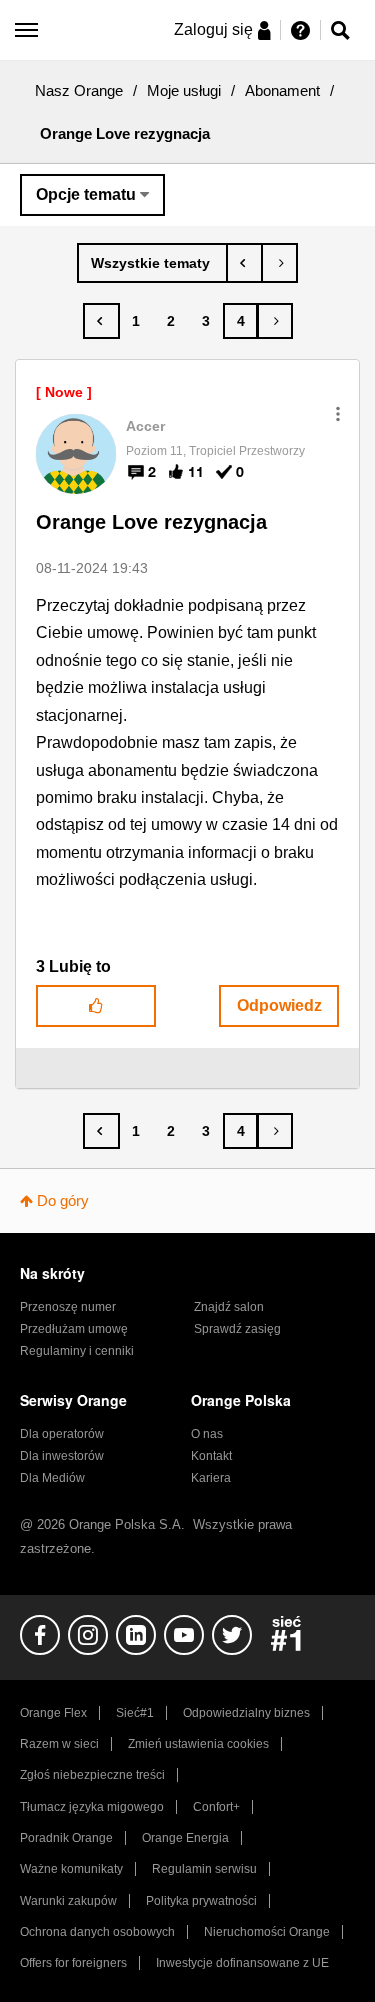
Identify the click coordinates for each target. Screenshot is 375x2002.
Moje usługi (184, 90)
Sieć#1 (135, 1713)
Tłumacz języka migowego (92, 1807)
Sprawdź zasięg (237, 1329)
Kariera (211, 1478)
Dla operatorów (62, 1434)
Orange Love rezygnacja (151, 522)
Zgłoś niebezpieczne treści (92, 1775)
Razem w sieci (59, 1744)
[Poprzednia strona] (101, 321)
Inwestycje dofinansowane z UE (242, 1963)
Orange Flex (53, 1713)
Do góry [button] (63, 1200)
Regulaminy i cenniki (77, 1351)
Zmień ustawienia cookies (198, 1744)
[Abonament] (152, 263)
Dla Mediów (52, 1478)
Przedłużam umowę (74, 1329)
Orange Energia (185, 1838)
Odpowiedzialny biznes (246, 1713)
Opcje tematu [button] (86, 194)
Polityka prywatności (201, 1901)
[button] (338, 414)
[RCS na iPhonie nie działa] (244, 263)
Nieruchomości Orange (267, 1932)
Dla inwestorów (62, 1456)
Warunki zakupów (68, 1901)
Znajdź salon (229, 1307)
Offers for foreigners (73, 1963)
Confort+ (216, 1807)
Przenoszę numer (68, 1307)
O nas (207, 1434)
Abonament (282, 90)
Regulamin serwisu (204, 1869)
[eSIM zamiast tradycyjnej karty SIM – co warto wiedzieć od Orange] (279, 263)
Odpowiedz (279, 1005)
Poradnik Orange (66, 1838)
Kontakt (211, 1456)
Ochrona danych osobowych (97, 1932)
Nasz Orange (79, 90)
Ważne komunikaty (71, 1869)
